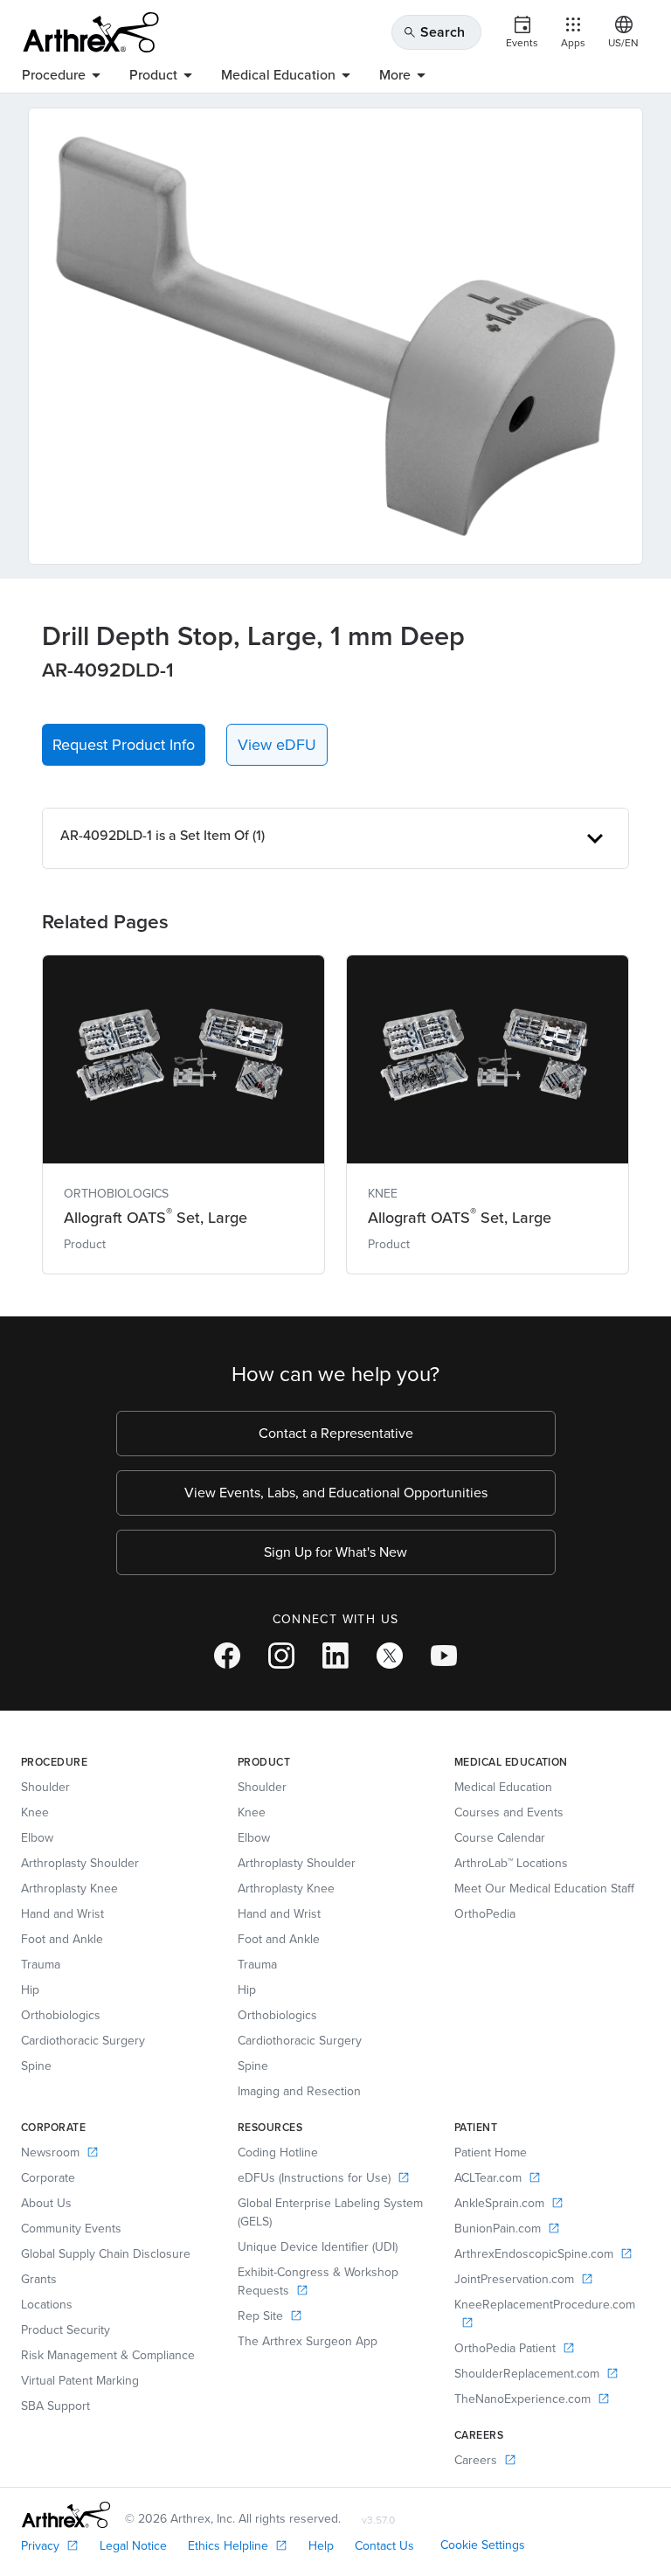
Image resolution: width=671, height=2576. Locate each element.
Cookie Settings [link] (483, 2545)
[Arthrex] (91, 32)
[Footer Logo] (66, 2515)
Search (434, 32)
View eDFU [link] (277, 745)
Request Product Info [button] (124, 745)
